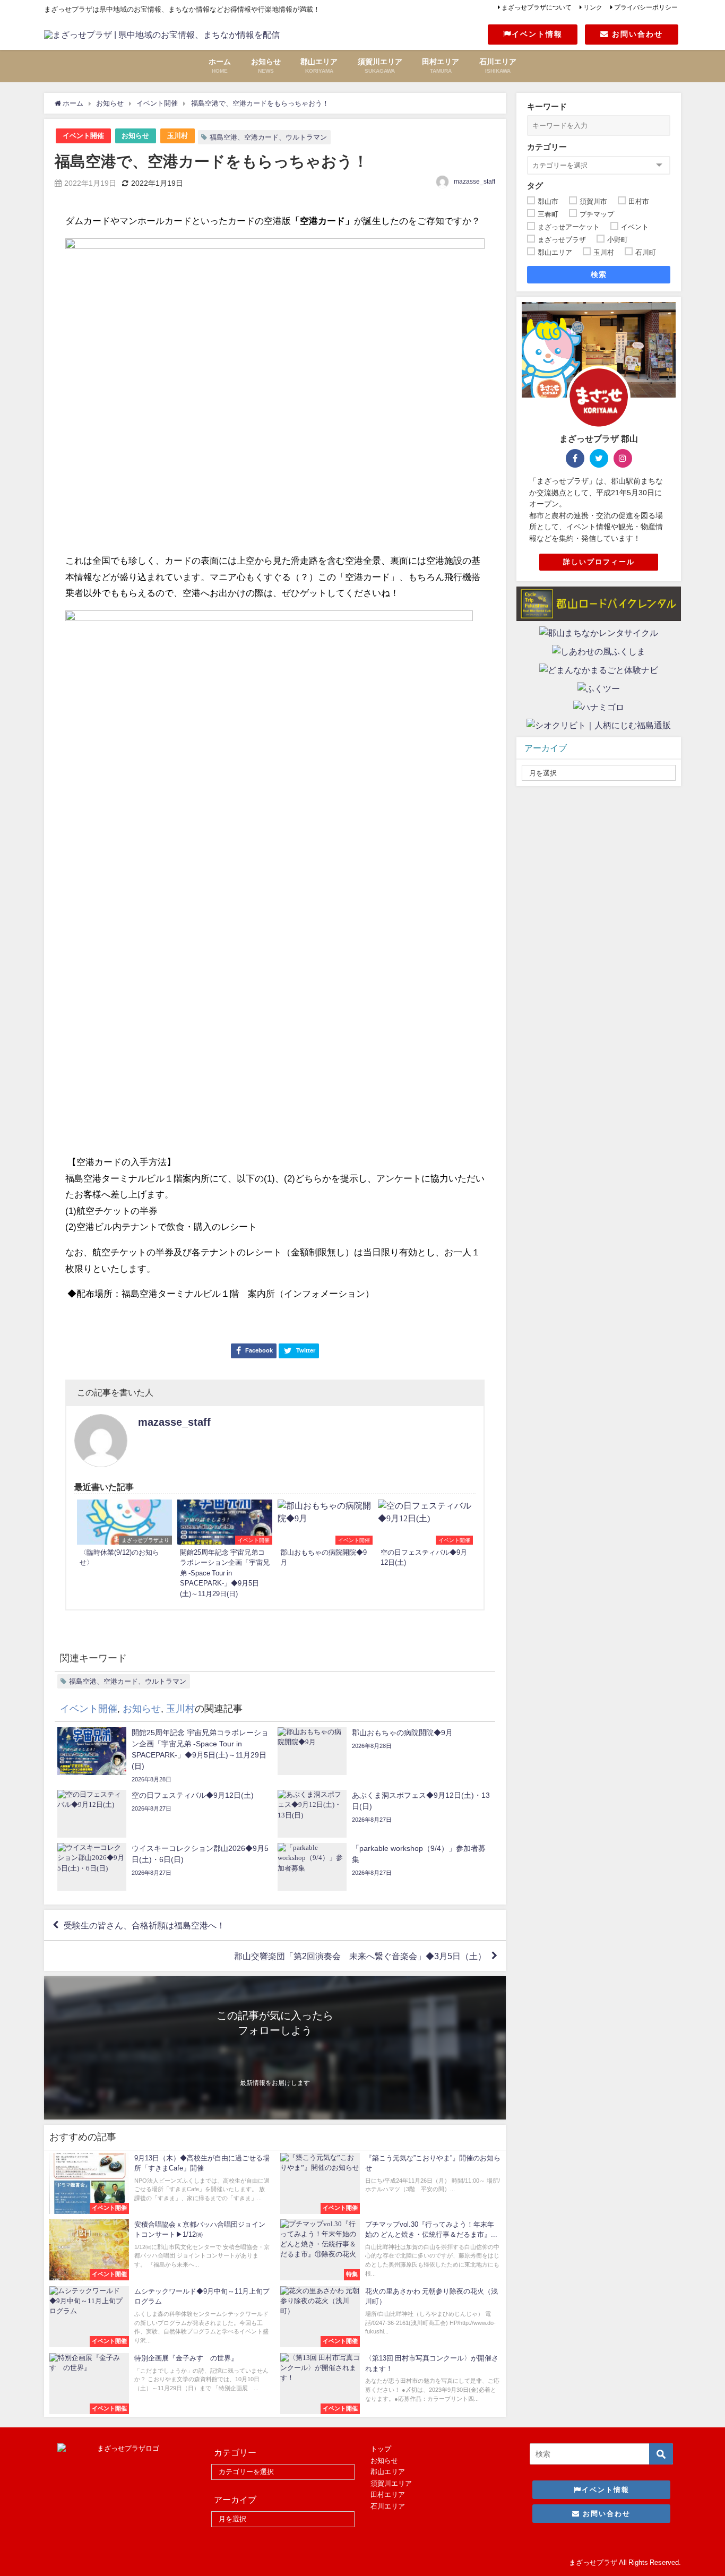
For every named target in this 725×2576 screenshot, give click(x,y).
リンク (593, 7)
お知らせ (135, 136)
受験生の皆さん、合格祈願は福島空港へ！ (144, 1925)
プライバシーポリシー (646, 7)
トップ (381, 2449)
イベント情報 (537, 34)
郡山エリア (388, 2472)
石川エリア (388, 2506)
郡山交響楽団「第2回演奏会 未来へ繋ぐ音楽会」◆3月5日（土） (360, 1956)
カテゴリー (547, 147)
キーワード (547, 106)
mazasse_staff (474, 182)
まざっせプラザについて (537, 7)
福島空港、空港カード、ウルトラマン (268, 137)
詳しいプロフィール (599, 562)
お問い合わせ (636, 34)
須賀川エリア (391, 2483)
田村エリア (388, 2495)
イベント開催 (83, 136)
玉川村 (178, 136)
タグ (535, 186)
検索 (599, 274)
